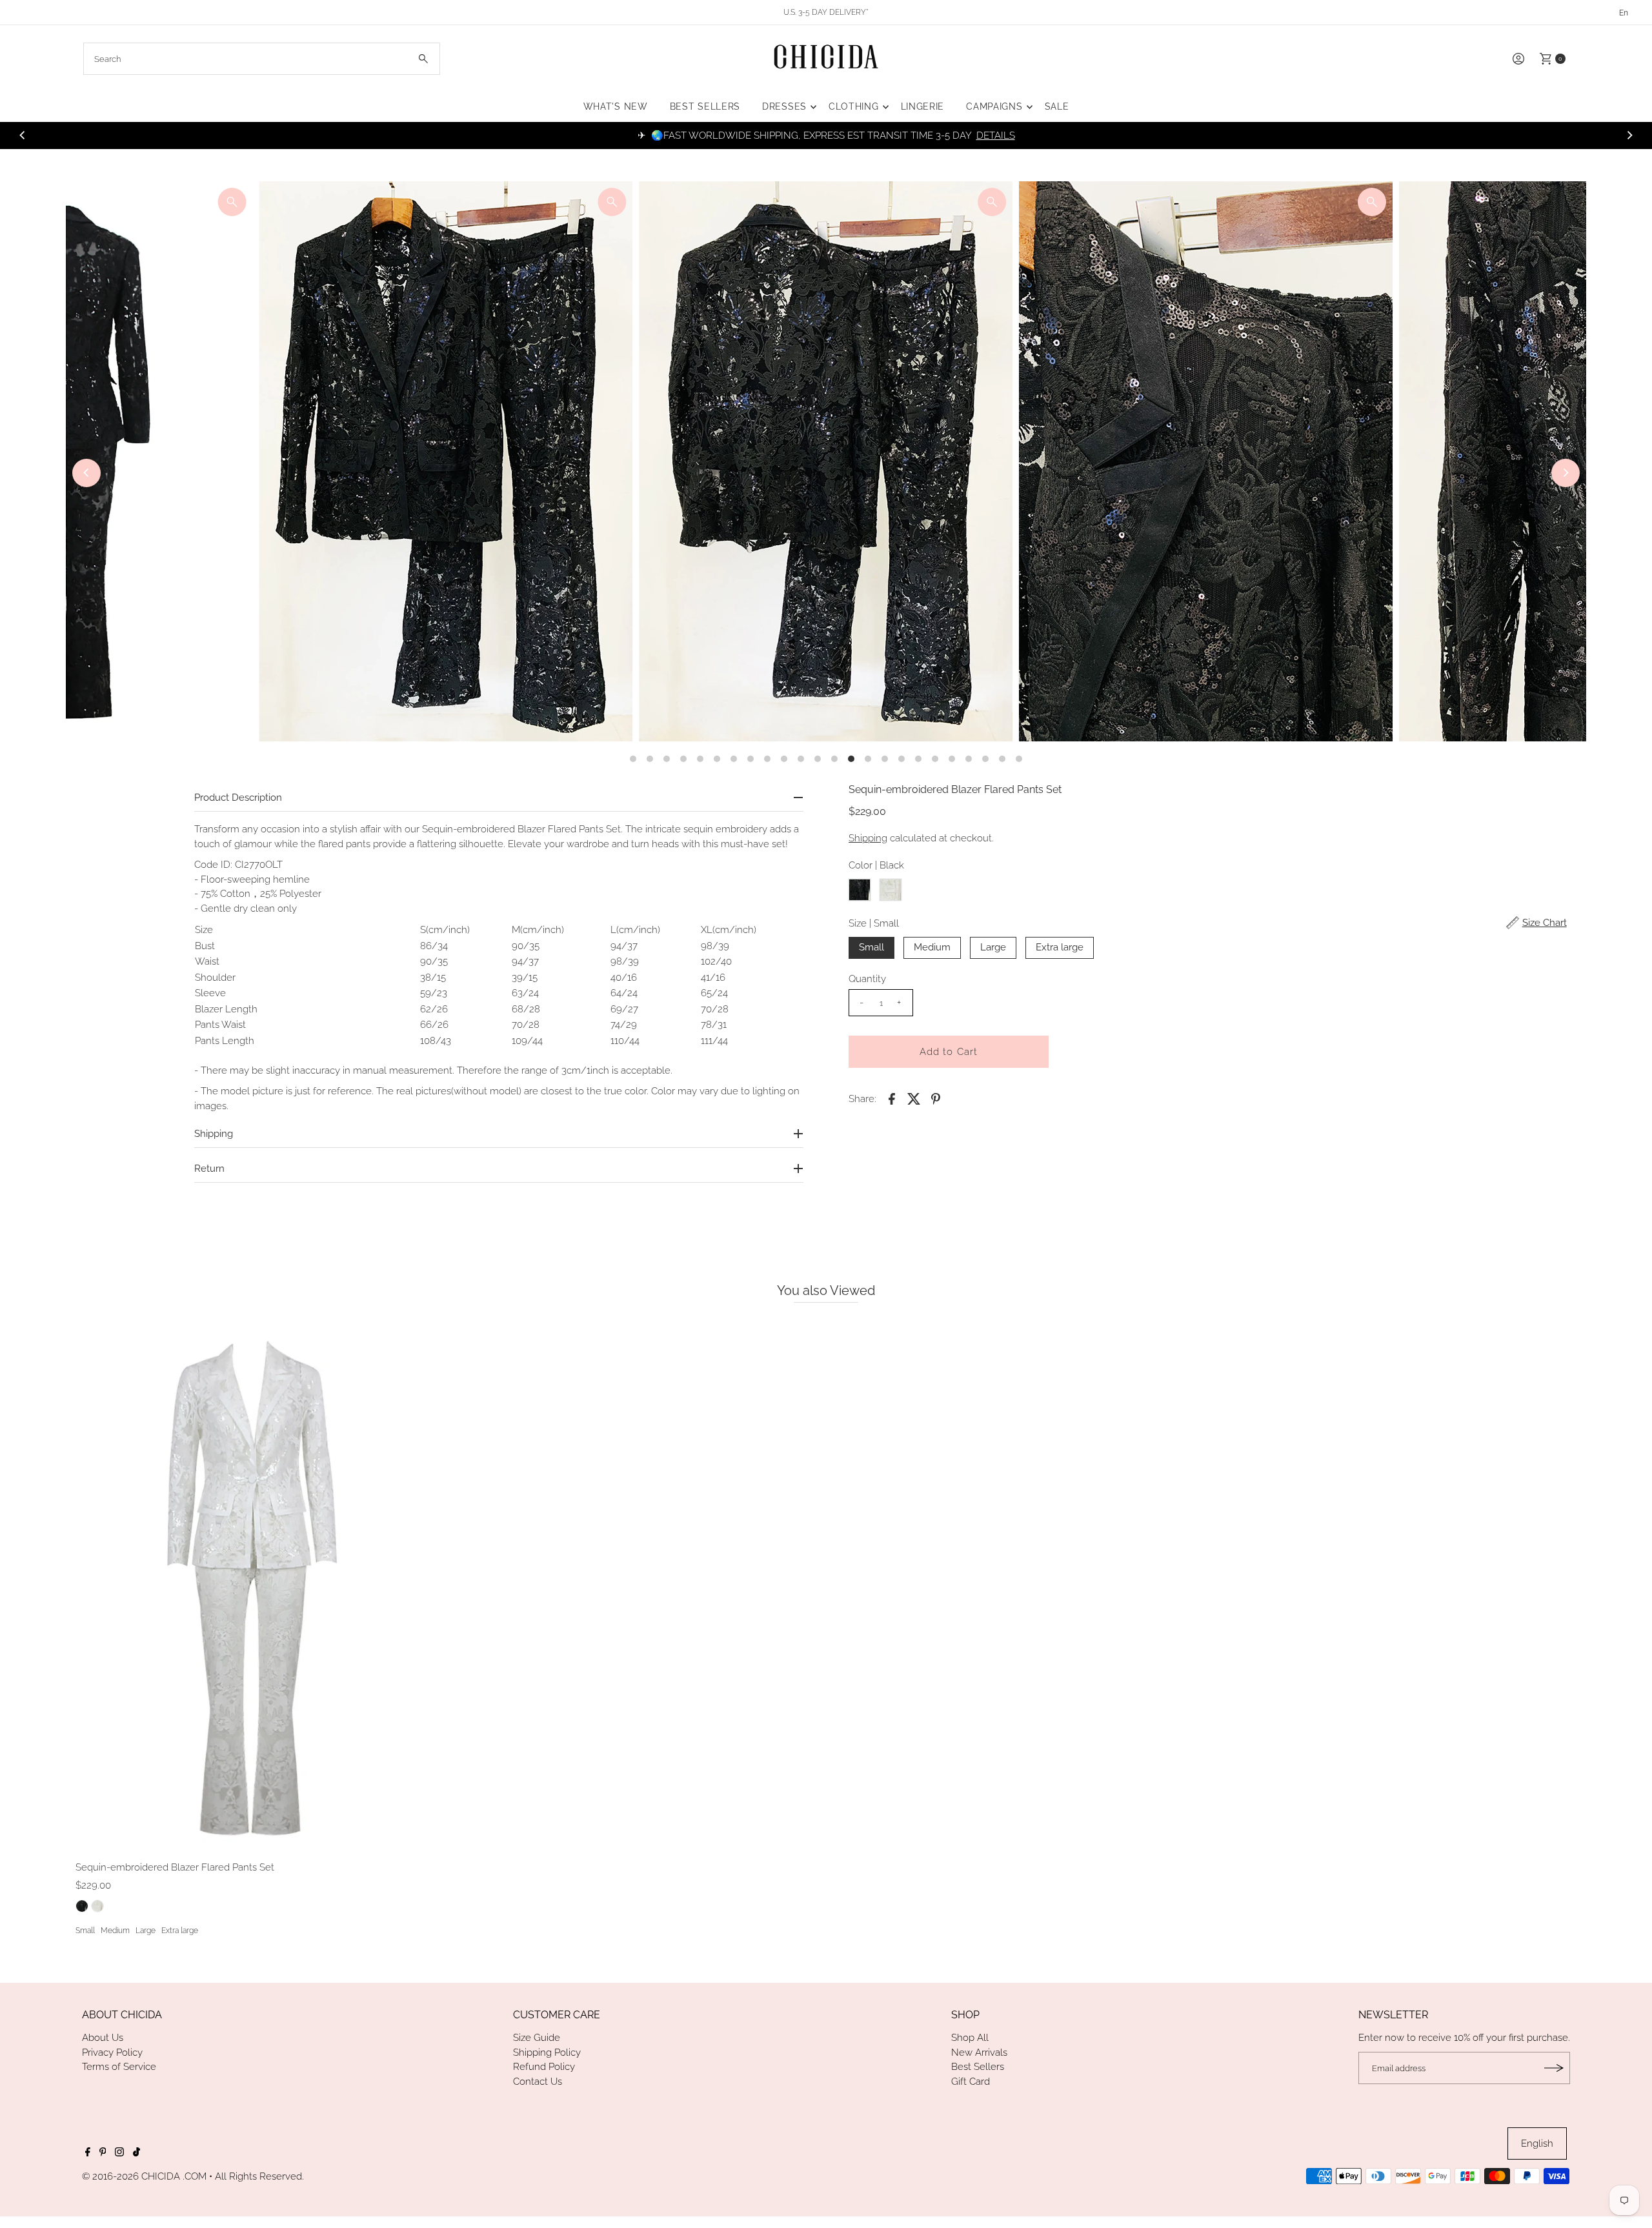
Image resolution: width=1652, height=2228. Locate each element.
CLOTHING (854, 106)
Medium (932, 947)
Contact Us (538, 2082)
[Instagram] (119, 2153)
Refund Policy (544, 2067)
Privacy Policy (112, 2052)
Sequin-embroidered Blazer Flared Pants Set (175, 1867)
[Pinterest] (103, 2153)
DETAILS (996, 135)
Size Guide (537, 2038)
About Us (103, 2038)
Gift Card (971, 2082)
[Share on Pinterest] (936, 1098)
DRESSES (784, 106)
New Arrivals (979, 2052)
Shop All (970, 2038)
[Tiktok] (136, 2153)
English (1537, 2143)
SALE (1057, 106)
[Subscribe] (1554, 2068)
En (1624, 13)
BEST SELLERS (705, 106)
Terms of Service (119, 2067)
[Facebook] (88, 2153)
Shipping (868, 838)
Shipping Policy (547, 2052)
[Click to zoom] (232, 202)
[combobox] (262, 59)
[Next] (1629, 135)
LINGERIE (923, 106)
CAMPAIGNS (994, 106)
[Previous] (23, 135)
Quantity (867, 979)
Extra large (1060, 947)
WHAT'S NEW (616, 106)
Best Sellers (978, 2067)
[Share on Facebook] (892, 1098)
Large (993, 947)
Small (871, 947)
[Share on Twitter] (914, 1098)
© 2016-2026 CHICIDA (131, 2176)
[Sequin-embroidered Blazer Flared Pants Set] (256, 1585)
